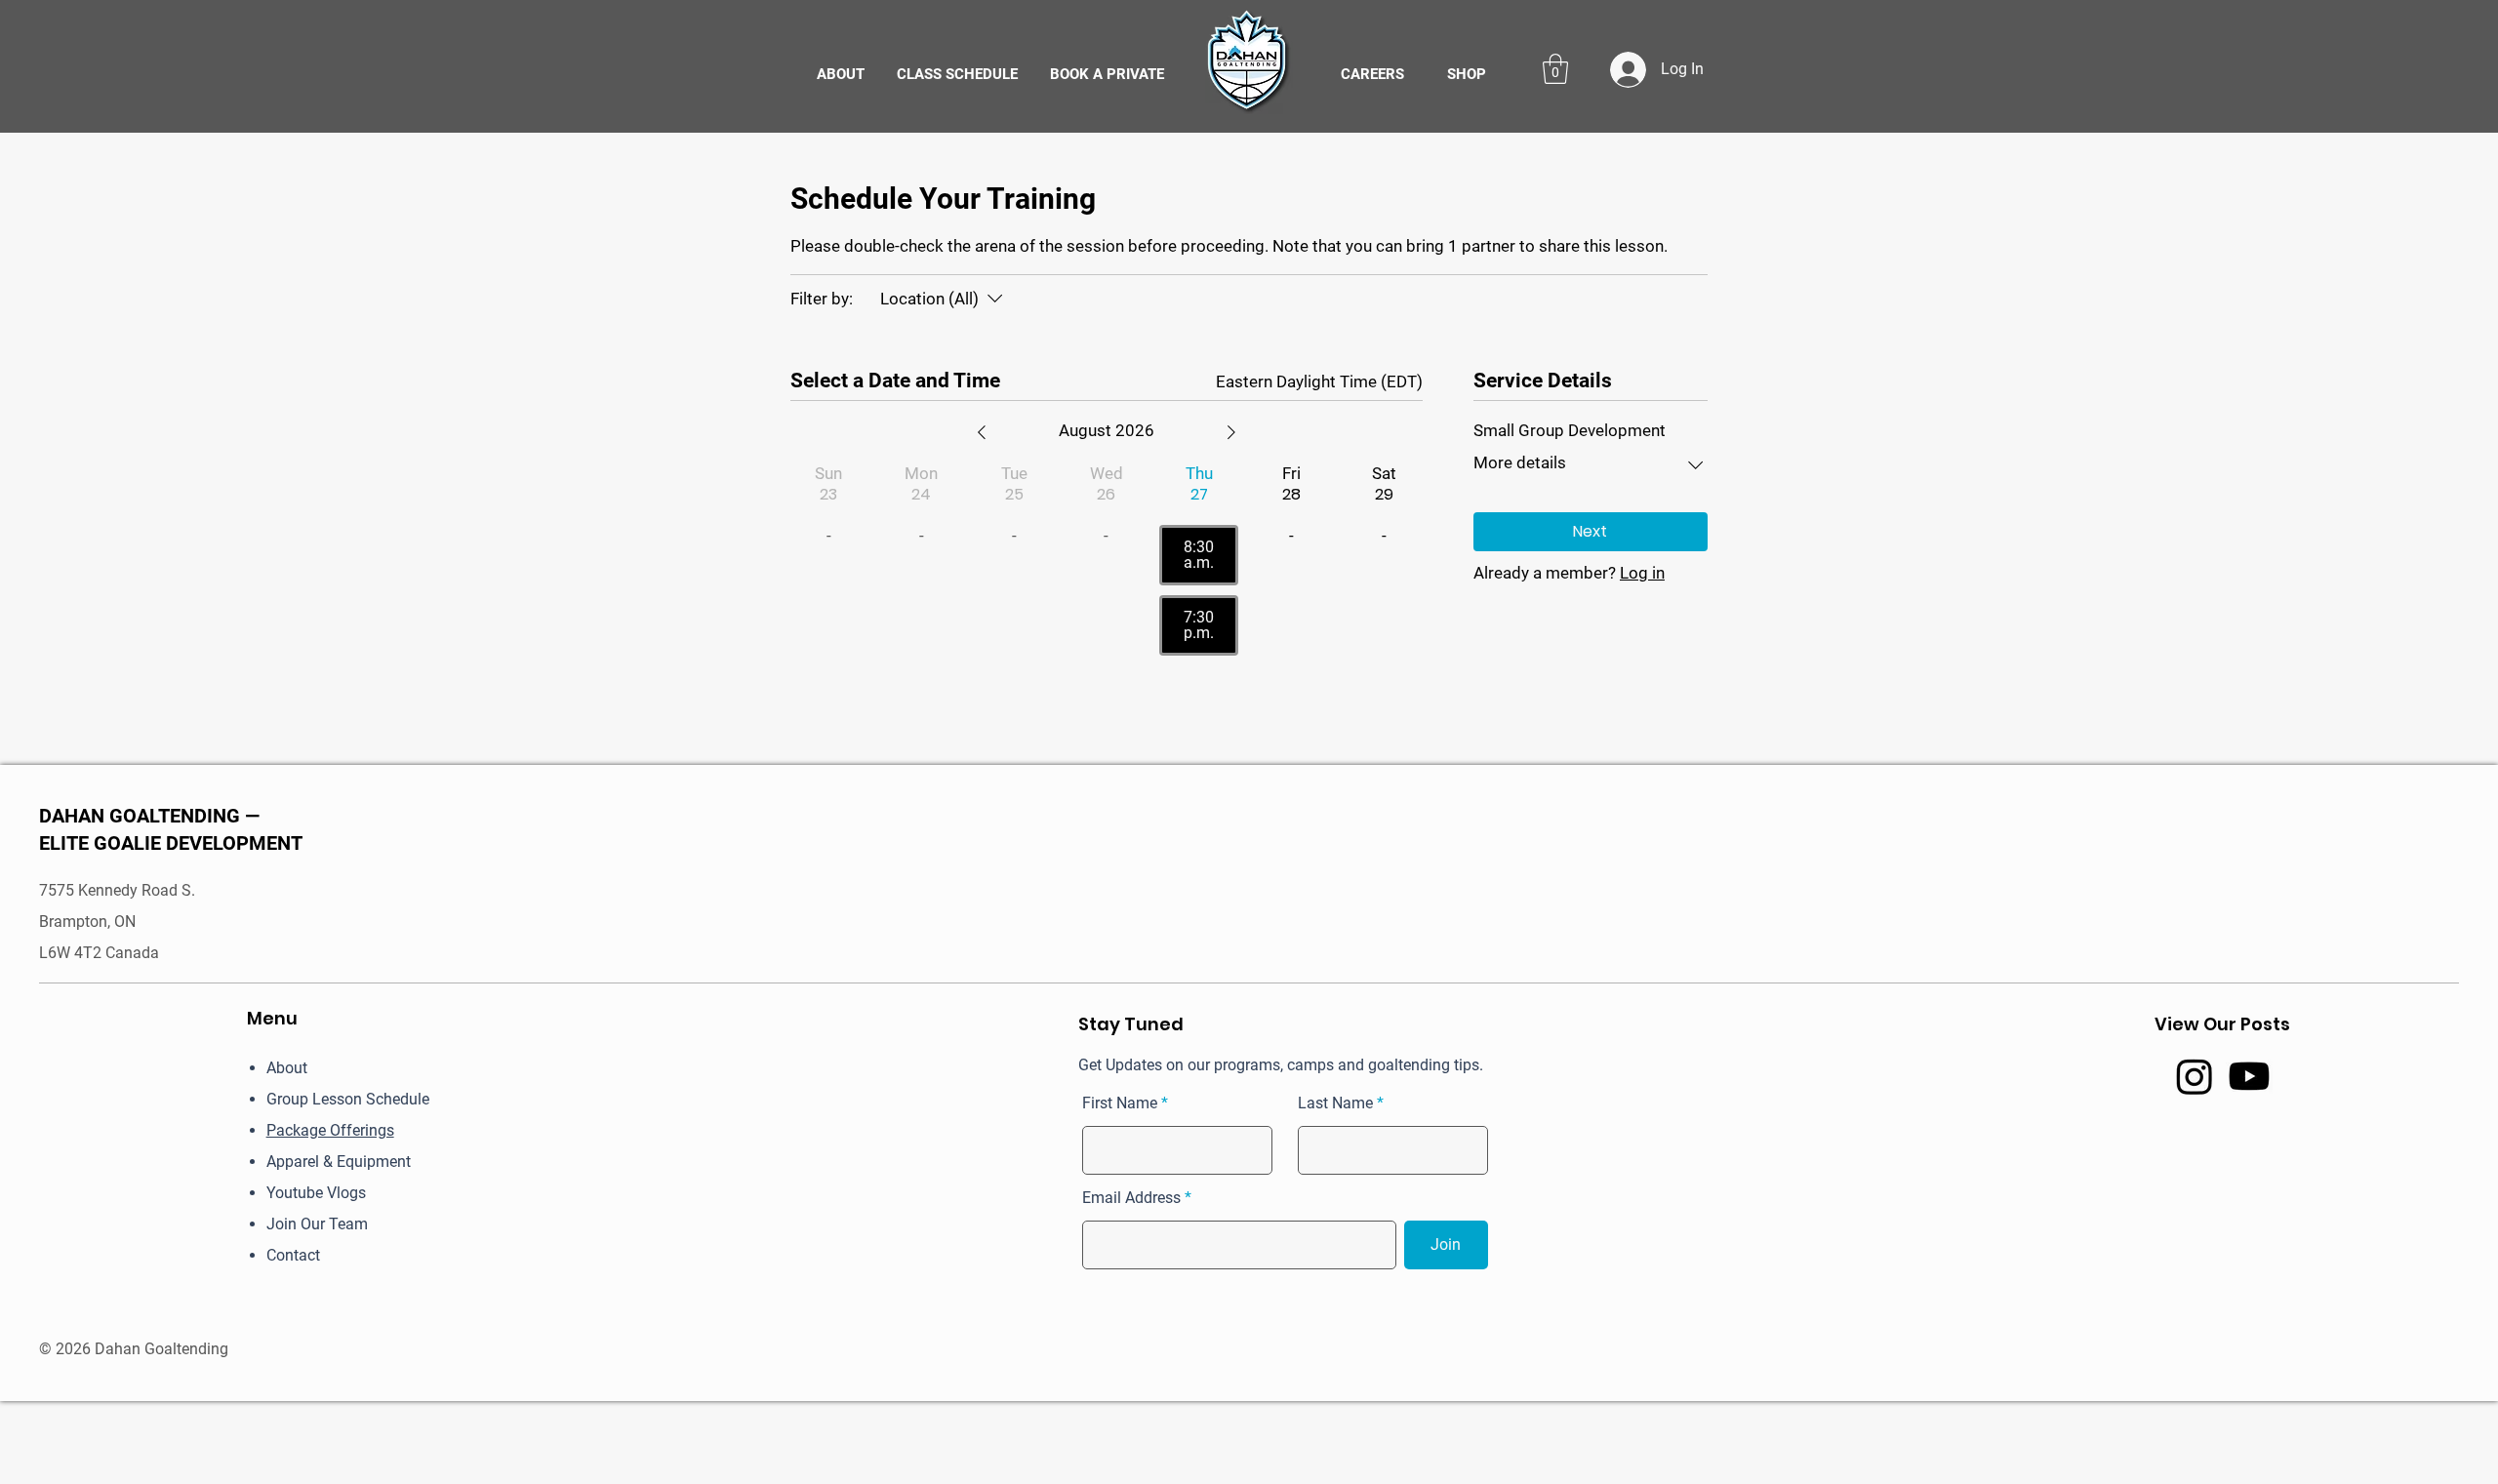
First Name (1120, 1103)
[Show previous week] (982, 432)
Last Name (1335, 1103)
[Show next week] (1231, 432)
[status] (1319, 382)
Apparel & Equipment (339, 1162)
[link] (1555, 69)
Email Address (1131, 1198)
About (287, 1068)
